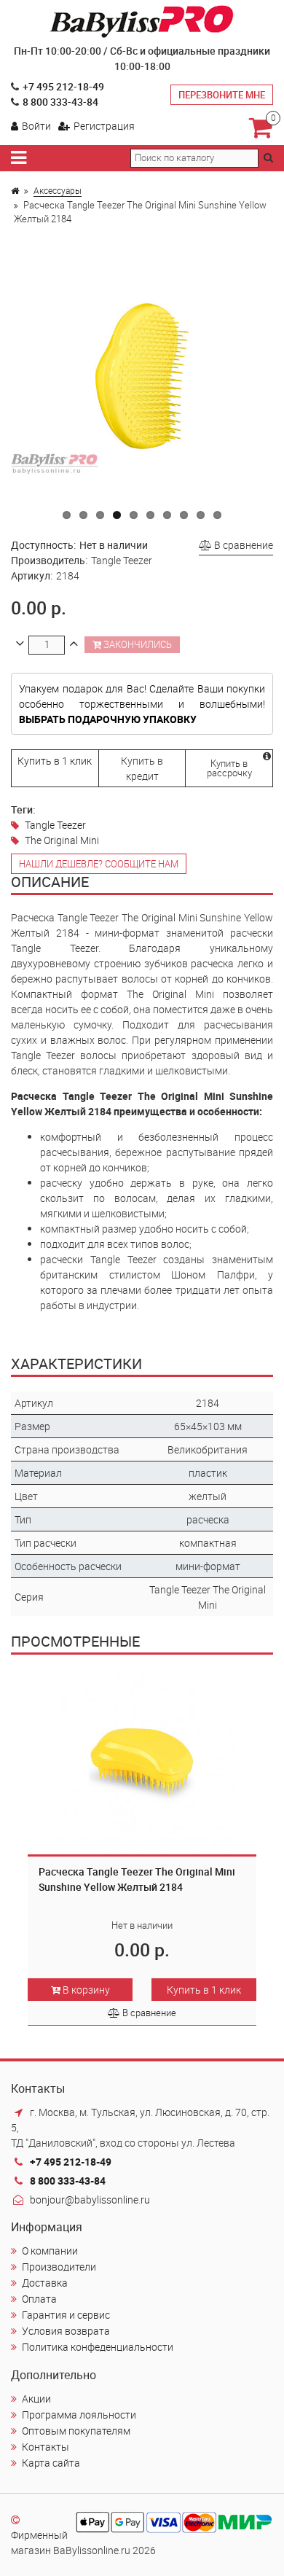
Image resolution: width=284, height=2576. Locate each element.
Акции (36, 2399)
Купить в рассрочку (229, 768)
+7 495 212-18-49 (63, 86)
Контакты (46, 2447)
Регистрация (104, 126)
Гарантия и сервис (66, 2315)
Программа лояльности (79, 2415)
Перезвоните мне (222, 95)
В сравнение (242, 545)
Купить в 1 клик (55, 761)
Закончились (137, 644)
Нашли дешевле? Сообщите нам (99, 864)
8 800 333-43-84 (60, 102)
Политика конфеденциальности (98, 2347)
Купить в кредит (142, 768)
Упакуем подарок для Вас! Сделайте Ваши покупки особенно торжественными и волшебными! (142, 704)
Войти (36, 126)
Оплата (39, 2299)
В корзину (85, 1990)
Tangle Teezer (55, 825)
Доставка (45, 2283)
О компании (50, 2251)
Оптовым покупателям (76, 2431)
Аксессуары (58, 190)
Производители (59, 2267)
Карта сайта (51, 2463)
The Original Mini (62, 840)
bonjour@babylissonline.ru (90, 2200)
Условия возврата (66, 2331)
